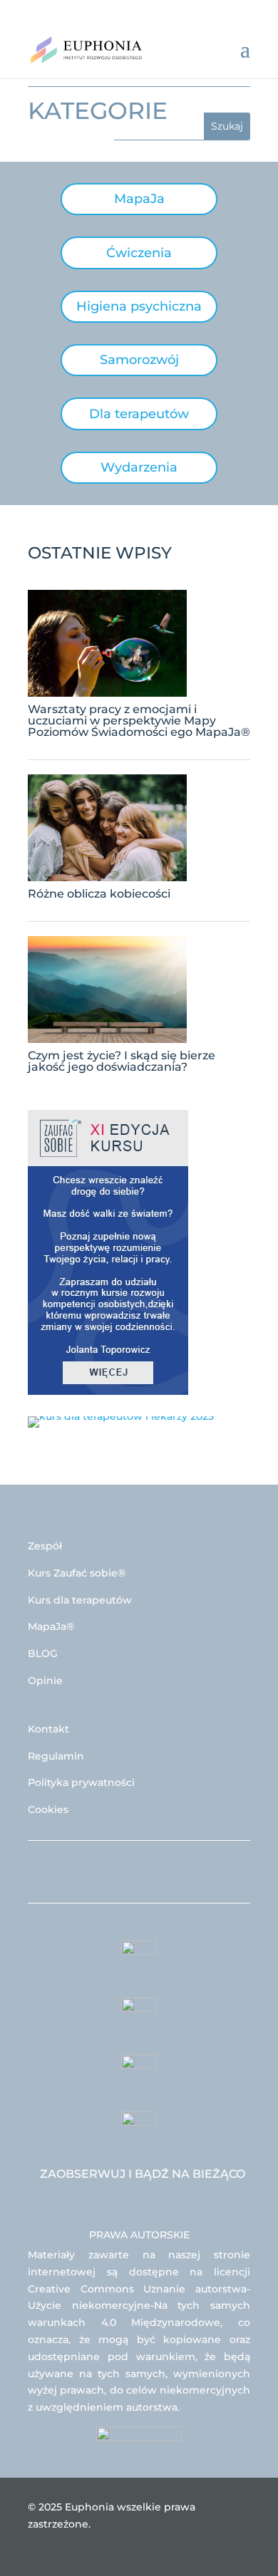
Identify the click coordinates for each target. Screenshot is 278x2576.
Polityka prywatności (81, 1782)
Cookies (48, 1809)
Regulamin (56, 1756)
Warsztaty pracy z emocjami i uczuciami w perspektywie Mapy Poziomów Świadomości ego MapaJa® (139, 721)
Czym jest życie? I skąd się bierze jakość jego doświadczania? (122, 1061)
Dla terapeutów (139, 414)
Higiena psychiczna (139, 306)
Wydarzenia (139, 467)
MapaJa (139, 199)
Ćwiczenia (139, 253)
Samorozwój (139, 360)
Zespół (45, 1546)
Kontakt (48, 1729)
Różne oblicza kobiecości (99, 894)
